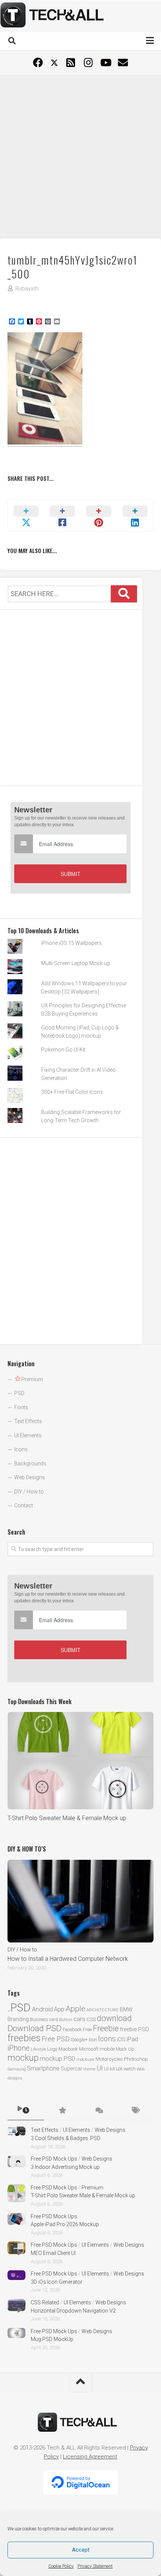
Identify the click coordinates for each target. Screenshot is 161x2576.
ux (119, 2068)
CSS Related (45, 2302)
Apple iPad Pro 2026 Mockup (65, 2224)
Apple (75, 2009)
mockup (23, 2058)
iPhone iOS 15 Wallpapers (72, 943)
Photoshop (136, 2059)
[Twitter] (54, 63)
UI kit (110, 2069)
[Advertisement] (80, 156)
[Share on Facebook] (62, 515)
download (114, 2018)
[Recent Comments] (99, 2111)
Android (42, 2009)
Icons (21, 1449)
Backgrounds (30, 1464)
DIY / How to (29, 1492)
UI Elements (28, 1435)
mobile (107, 2049)
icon (93, 2040)
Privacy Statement (95, 2566)
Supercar (72, 2069)
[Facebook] (38, 62)
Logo (52, 2049)
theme (89, 2069)
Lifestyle (38, 2049)
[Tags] (136, 2111)
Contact (24, 1505)
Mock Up (125, 2049)
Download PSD (34, 2028)
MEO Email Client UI (53, 2253)
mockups (85, 2059)
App (59, 2009)
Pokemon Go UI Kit (63, 1050)
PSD (19, 1393)
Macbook (68, 2049)
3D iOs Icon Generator (57, 2282)
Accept (81, 2550)
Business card (44, 2020)
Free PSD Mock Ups (54, 2159)
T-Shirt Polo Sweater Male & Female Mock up (67, 1818)
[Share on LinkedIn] (135, 515)
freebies (24, 2038)
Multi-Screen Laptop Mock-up (76, 963)
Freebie (106, 2028)
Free (87, 2029)
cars (79, 2019)
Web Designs (30, 1477)
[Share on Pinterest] (99, 515)
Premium (92, 2188)
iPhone (19, 2048)
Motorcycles (109, 2059)
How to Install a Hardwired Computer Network (68, 1959)
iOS (121, 2039)
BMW (126, 2009)
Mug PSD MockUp (52, 2339)
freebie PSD (134, 2029)
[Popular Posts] (63, 2111)
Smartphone (43, 2068)
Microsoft (89, 2049)
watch (130, 2069)
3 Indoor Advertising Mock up (65, 2167)
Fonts (21, 1407)
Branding (18, 2019)
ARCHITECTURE (103, 2010)
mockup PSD (57, 2058)
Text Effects (28, 1421)
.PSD (19, 2008)
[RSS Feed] (71, 62)
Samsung (17, 2069)
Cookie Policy (61, 2566)
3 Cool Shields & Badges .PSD (66, 2138)
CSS (91, 2019)
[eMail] (123, 62)
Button (66, 2020)
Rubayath (27, 289)
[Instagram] (88, 62)
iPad (132, 2039)
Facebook (72, 2029)
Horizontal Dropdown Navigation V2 (73, 2311)
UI (100, 2068)
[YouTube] (105, 62)
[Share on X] (26, 515)
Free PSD (56, 2039)
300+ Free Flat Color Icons (72, 1092)
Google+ (79, 2040)
